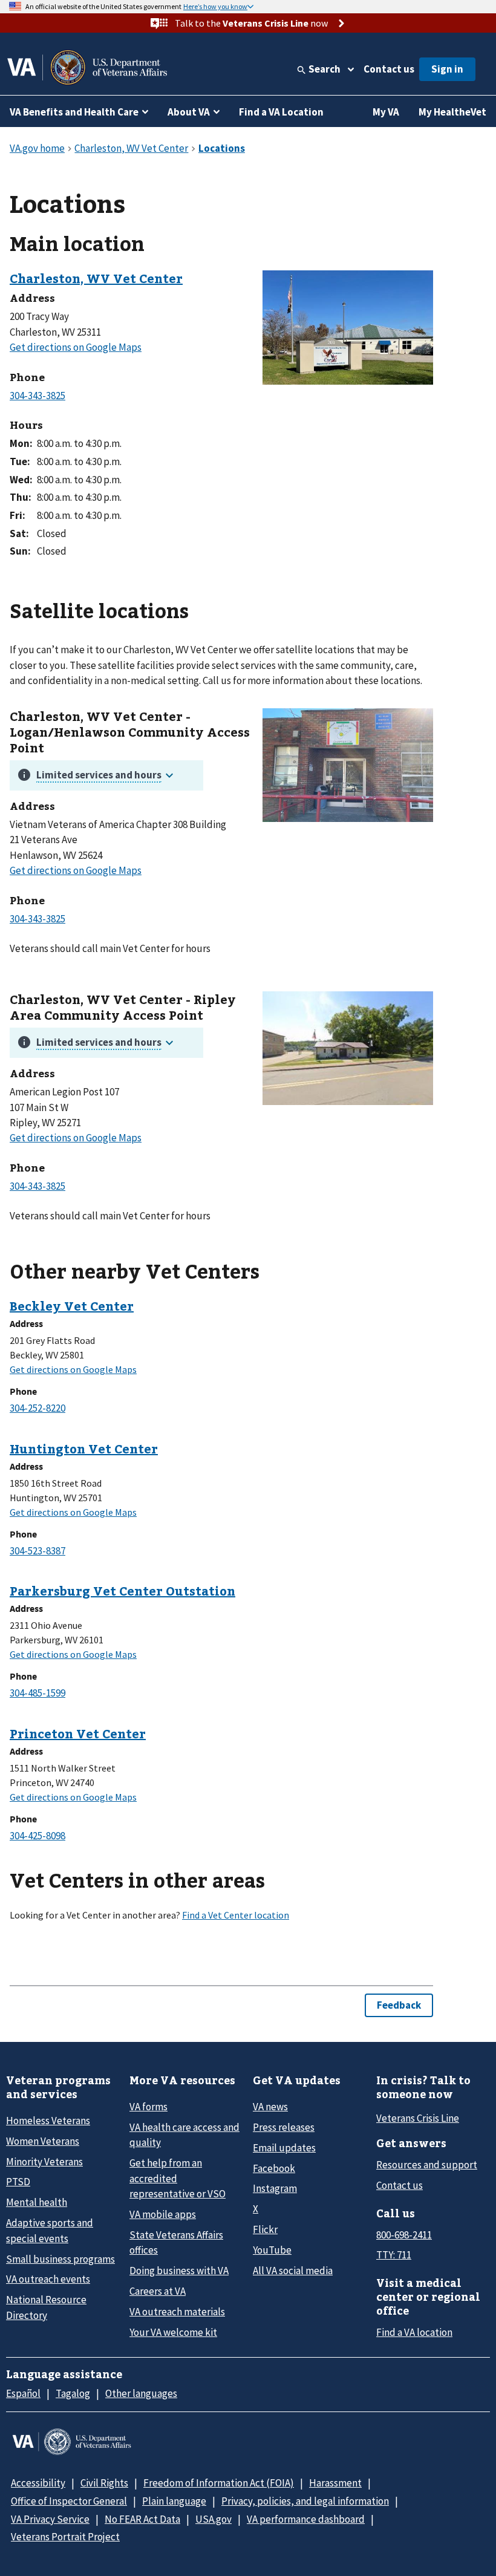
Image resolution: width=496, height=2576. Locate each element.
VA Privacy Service (50, 2519)
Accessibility (38, 2483)
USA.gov (214, 2519)
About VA (189, 112)
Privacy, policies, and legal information (305, 2501)
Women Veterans (43, 2141)
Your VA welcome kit (173, 2332)
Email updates (284, 2148)
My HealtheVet (452, 112)
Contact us (389, 69)
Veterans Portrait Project (65, 2537)
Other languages (141, 2393)
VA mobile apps (163, 2214)
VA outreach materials (177, 2312)
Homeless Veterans (48, 2121)
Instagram (275, 2188)
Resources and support (427, 2165)
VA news (270, 2107)
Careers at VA (158, 2291)
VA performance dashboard (306, 2519)
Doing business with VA (179, 2271)
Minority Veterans (44, 2162)
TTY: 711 (394, 2255)
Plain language (174, 2501)
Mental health (37, 2202)
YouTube (272, 2250)
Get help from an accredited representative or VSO (178, 2178)
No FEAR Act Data (142, 2519)
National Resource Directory (46, 2307)
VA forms (148, 2107)
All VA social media (293, 2271)
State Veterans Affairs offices (176, 2242)
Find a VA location (414, 2332)
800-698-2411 (404, 2235)
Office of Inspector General (69, 2501)
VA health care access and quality (184, 2135)
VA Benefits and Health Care (74, 112)
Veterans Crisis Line (418, 2118)
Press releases (284, 2127)
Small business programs (60, 2259)
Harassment (335, 2483)
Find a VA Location (281, 112)
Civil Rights (104, 2483)
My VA (386, 112)
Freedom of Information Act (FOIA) (219, 2483)
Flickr (265, 2229)
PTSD (18, 2182)
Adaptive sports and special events (50, 2230)
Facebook (274, 2168)
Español (23, 2393)
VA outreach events (48, 2279)
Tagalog (73, 2393)
